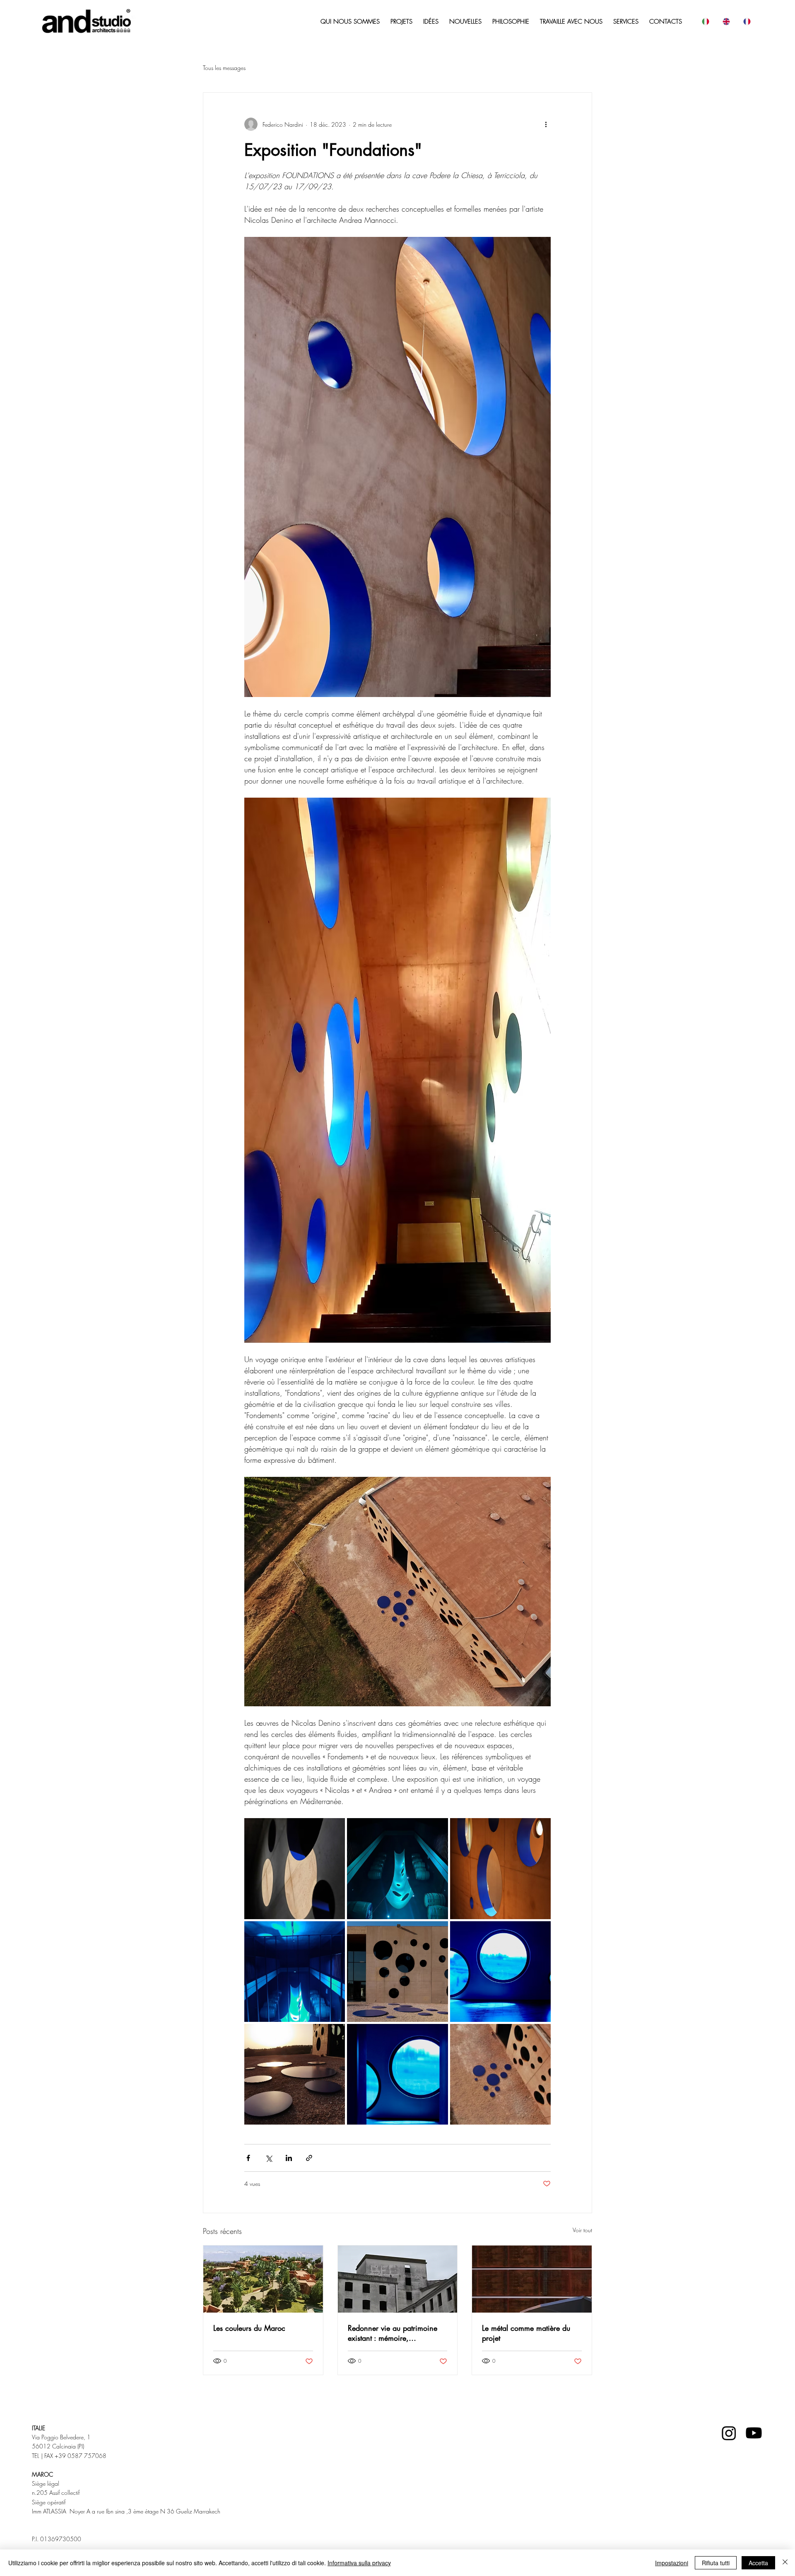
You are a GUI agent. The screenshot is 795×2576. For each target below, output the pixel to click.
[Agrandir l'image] (295, 1868)
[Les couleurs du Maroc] (263, 2279)
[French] (747, 22)
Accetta (758, 2563)
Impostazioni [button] (672, 2563)
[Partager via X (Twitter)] (269, 2158)
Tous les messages (224, 68)
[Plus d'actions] (546, 124)
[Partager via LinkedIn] (289, 2158)
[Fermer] (785, 2563)
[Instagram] (729, 2433)
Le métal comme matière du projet (526, 2333)
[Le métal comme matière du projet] (532, 2279)
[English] (726, 22)
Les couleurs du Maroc (249, 2328)
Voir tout (582, 2230)
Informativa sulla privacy (359, 2563)
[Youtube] (754, 2433)
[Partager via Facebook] (248, 2158)
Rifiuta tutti (716, 2563)
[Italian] (705, 22)
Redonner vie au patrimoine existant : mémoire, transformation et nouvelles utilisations (393, 2333)
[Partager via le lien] (309, 2158)
